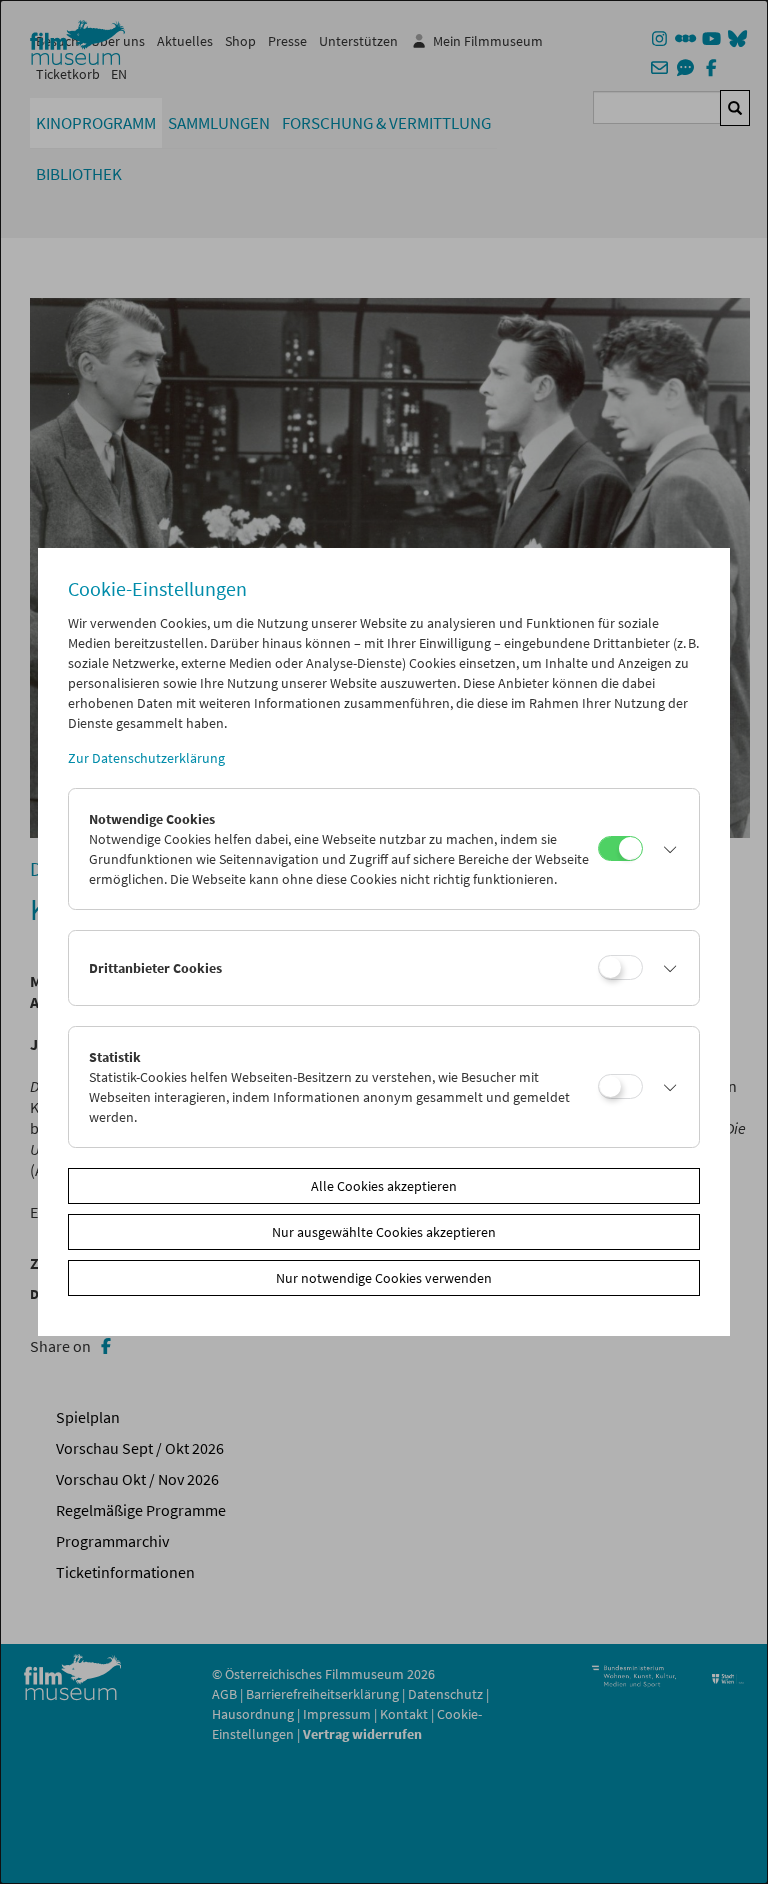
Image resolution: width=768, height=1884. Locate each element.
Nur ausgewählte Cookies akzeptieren (384, 1232)
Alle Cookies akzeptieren (384, 1186)
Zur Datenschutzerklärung (146, 758)
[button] (665, 849)
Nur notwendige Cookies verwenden (384, 1278)
